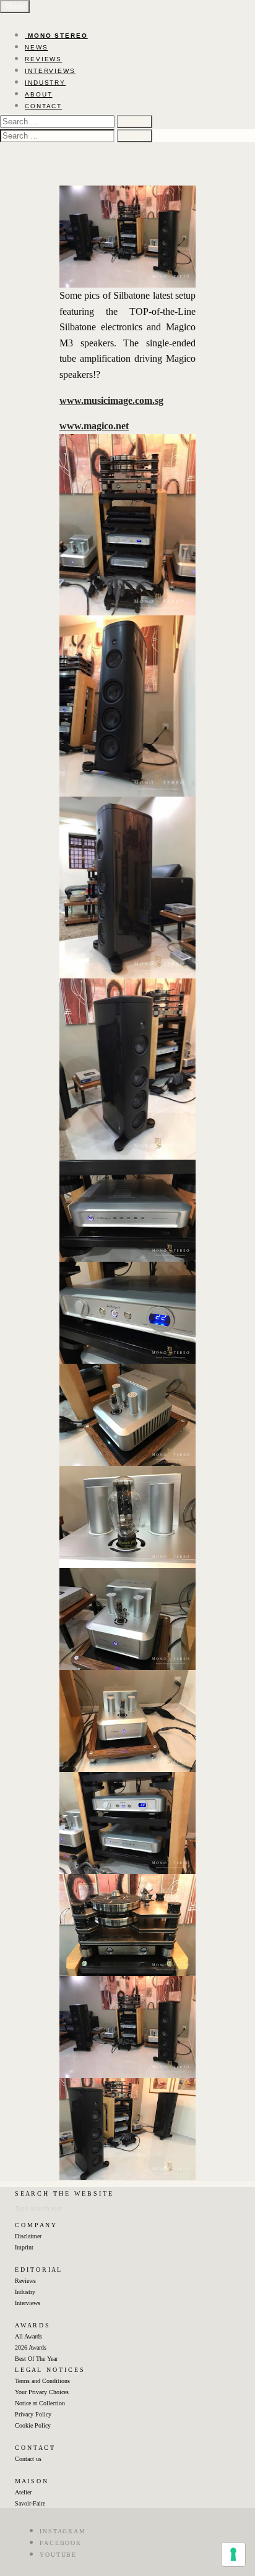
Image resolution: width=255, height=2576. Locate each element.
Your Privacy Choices (42, 2392)
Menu (15, 6)
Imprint (24, 2247)
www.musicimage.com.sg (111, 400)
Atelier (23, 2492)
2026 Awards (31, 2347)
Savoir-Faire (30, 2503)
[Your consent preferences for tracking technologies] (233, 2554)
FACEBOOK (61, 2543)
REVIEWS (43, 59)
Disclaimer (28, 2236)
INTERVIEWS (50, 71)
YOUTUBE (58, 2555)
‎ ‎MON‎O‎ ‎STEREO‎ (56, 36)
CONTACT (43, 106)
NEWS (37, 47)
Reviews (25, 2281)
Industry (25, 2292)
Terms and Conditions (42, 2381)
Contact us (28, 2459)
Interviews (28, 2303)
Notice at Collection (40, 2403)
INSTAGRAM (63, 2531)
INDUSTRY (45, 83)
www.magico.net (94, 426)
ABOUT (39, 94)
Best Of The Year (36, 2359)
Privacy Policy (33, 2414)
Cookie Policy (33, 2425)
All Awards (28, 2336)
